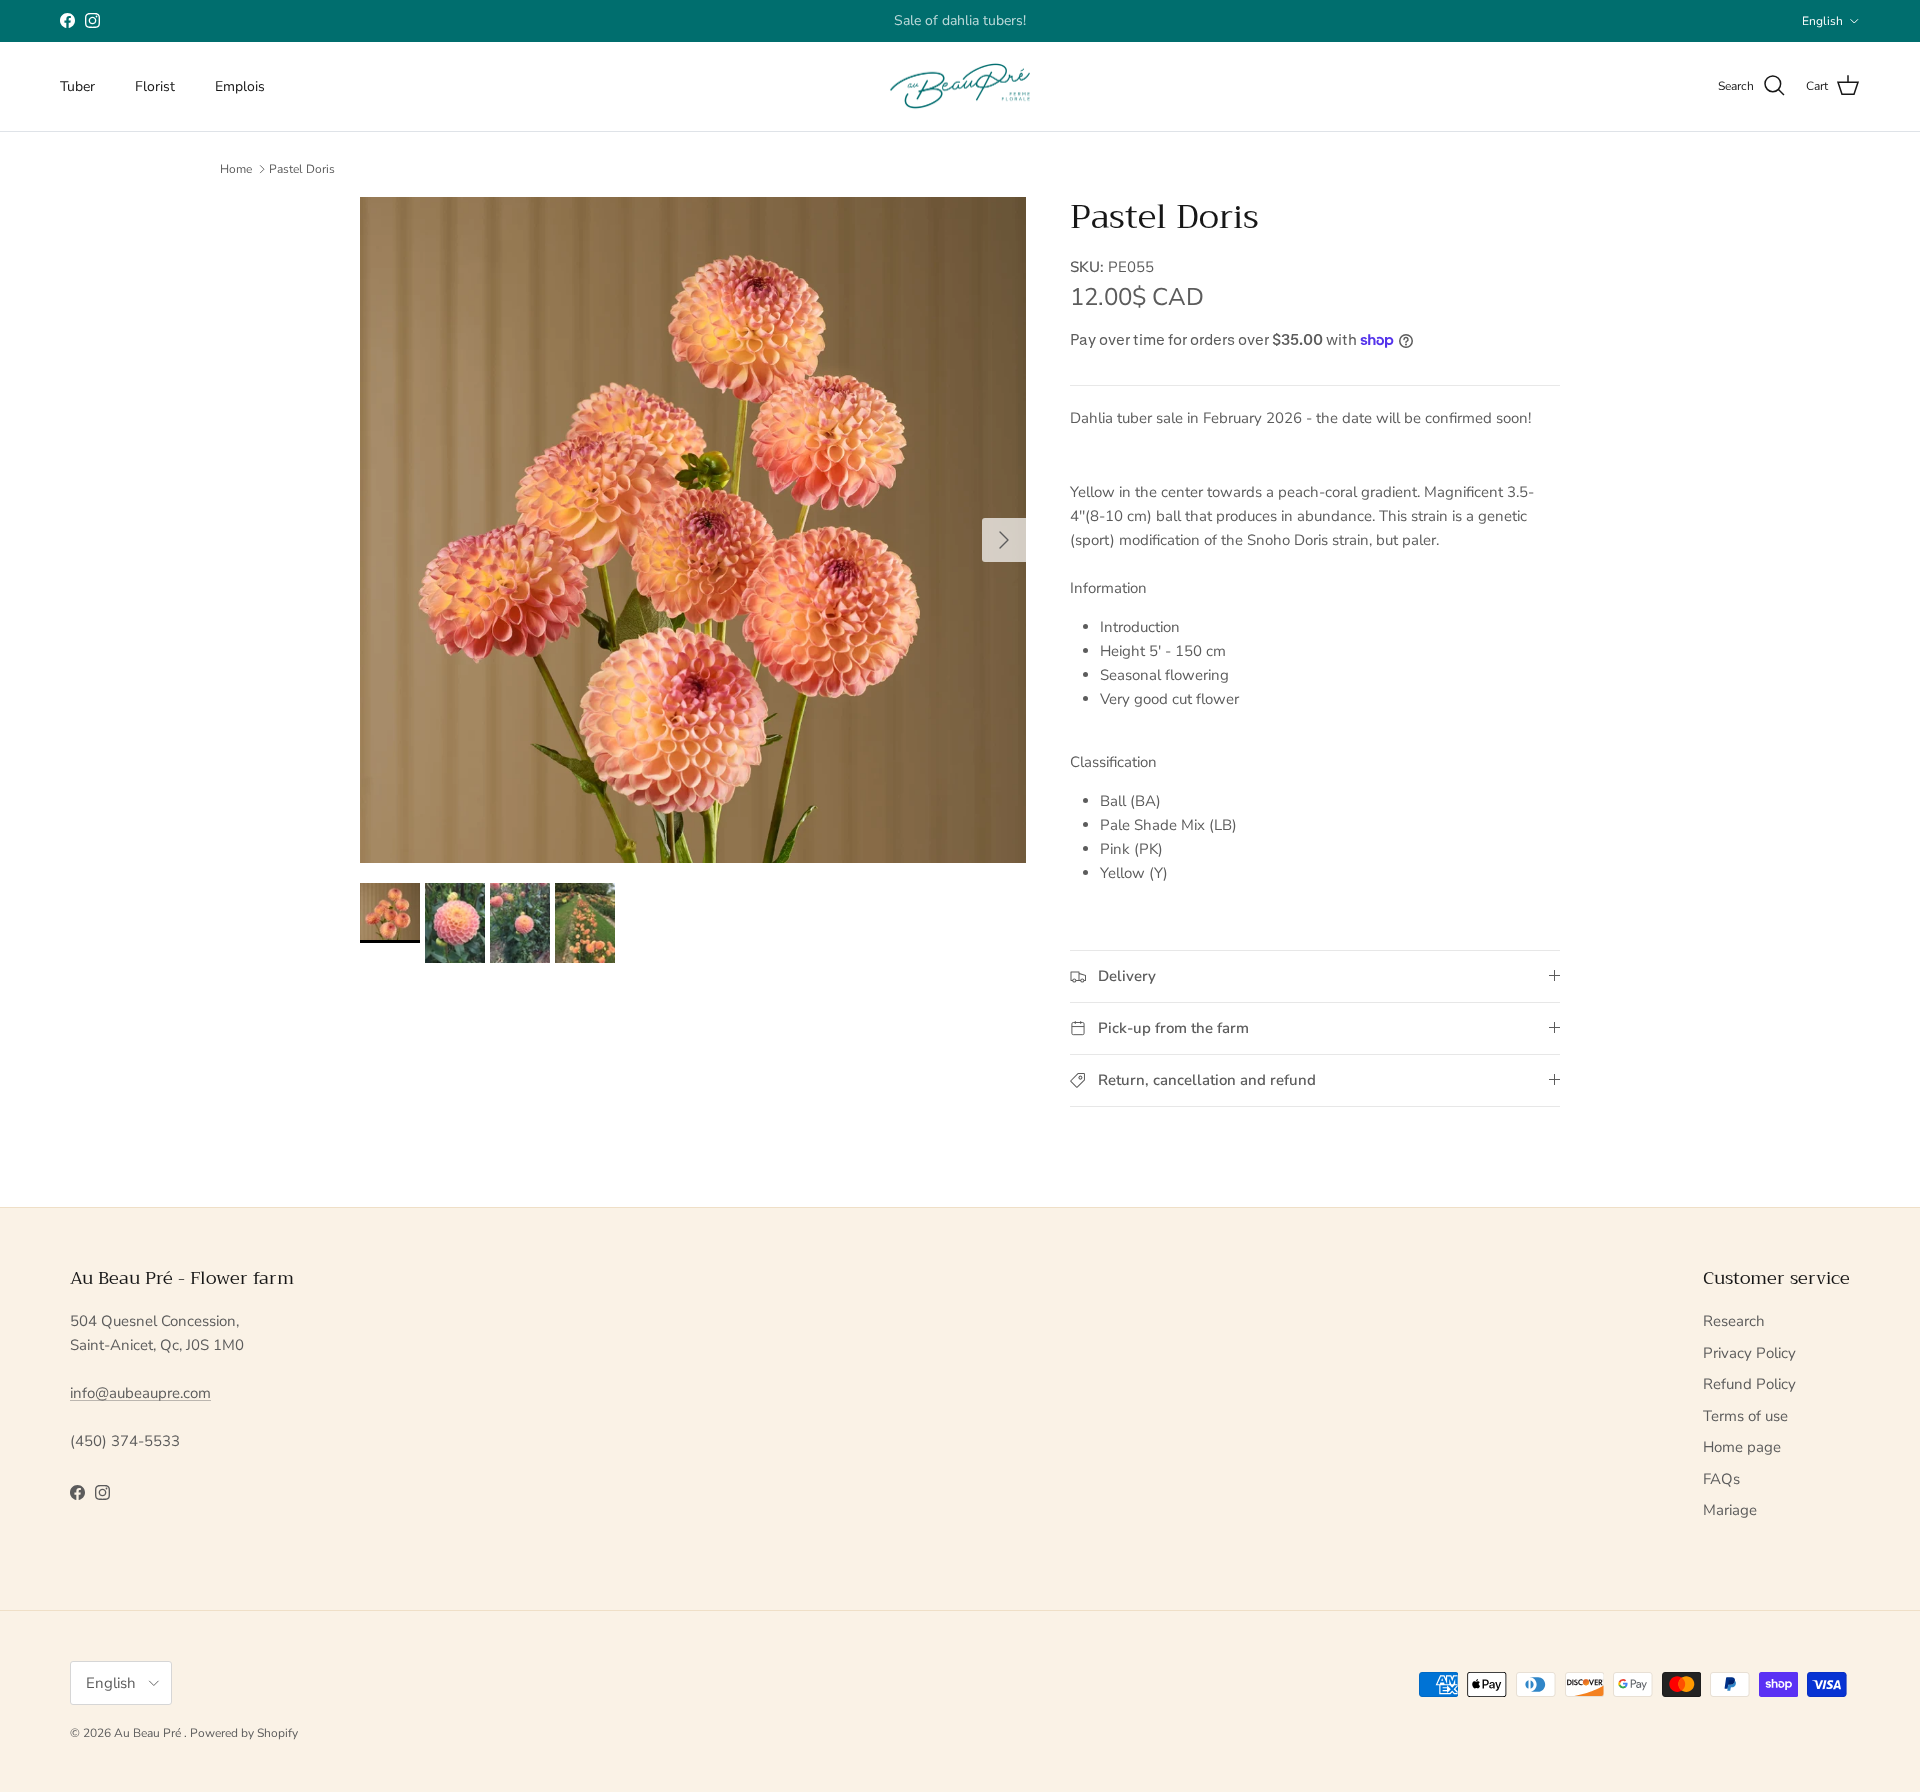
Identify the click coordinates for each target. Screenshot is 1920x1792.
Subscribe (903, 24)
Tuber (77, 86)
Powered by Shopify (244, 1733)
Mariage (1730, 1510)
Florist (155, 86)
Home (236, 169)
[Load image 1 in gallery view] (693, 530)
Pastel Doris (302, 169)
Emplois (240, 86)
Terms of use (1745, 1416)
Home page (1742, 1447)
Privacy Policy (1749, 1353)
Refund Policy (1749, 1384)
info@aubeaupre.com (140, 1393)
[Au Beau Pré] (960, 86)
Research (1734, 1321)
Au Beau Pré (149, 1733)
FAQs (1721, 1479)
